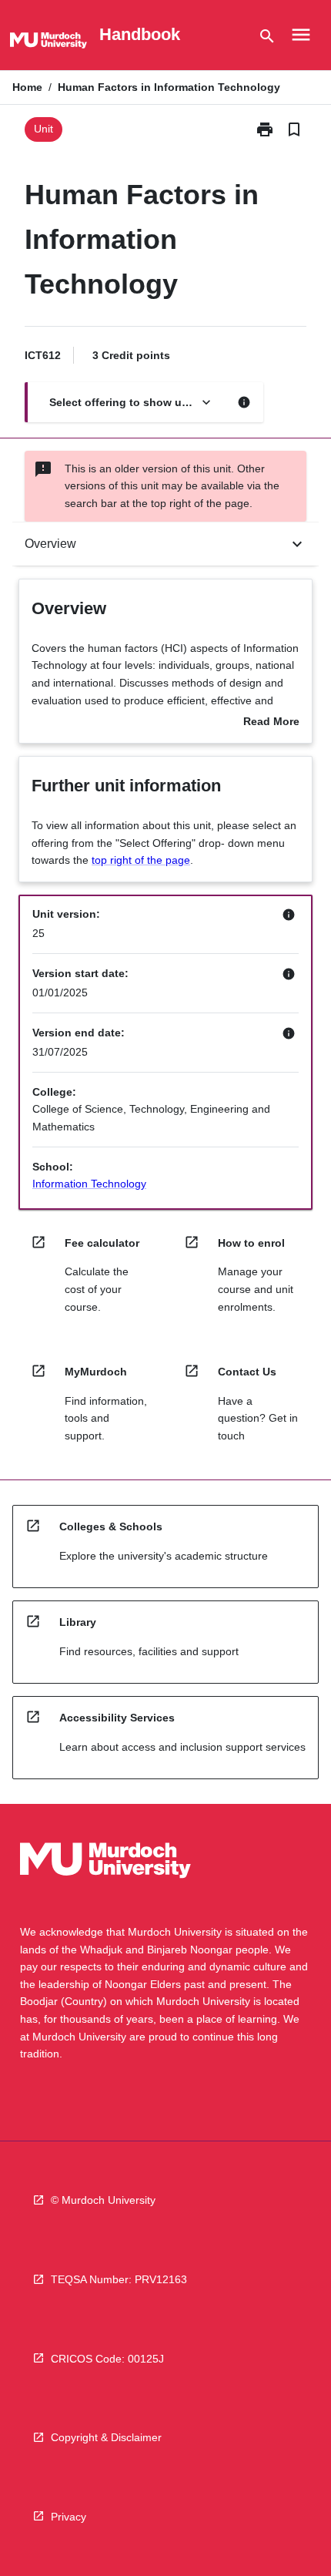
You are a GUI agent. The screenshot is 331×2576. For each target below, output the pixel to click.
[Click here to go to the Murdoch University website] (48, 43)
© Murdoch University (103, 2200)
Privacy (69, 2517)
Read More (271, 723)
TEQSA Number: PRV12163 (119, 2279)
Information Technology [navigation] (89, 1184)
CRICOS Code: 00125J (107, 2359)
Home (27, 87)
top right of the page (141, 860)
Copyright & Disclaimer (106, 2437)
